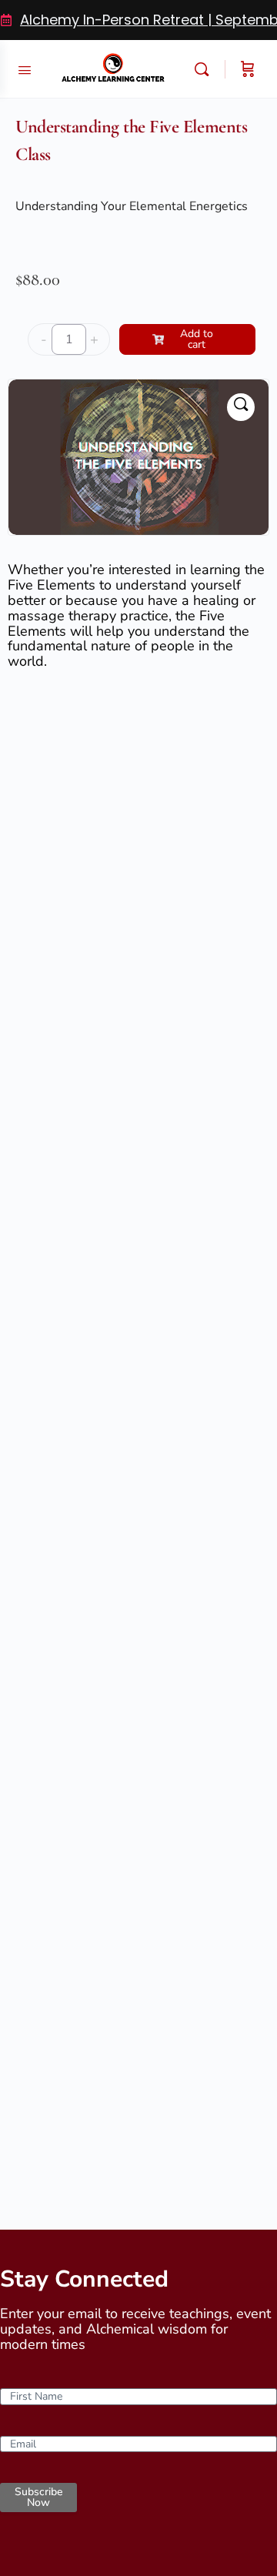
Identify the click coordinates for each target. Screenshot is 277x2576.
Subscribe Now (38, 2497)
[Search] (205, 69)
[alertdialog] (138, 20)
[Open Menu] (25, 68)
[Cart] (248, 69)
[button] (241, 407)
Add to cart (197, 339)
